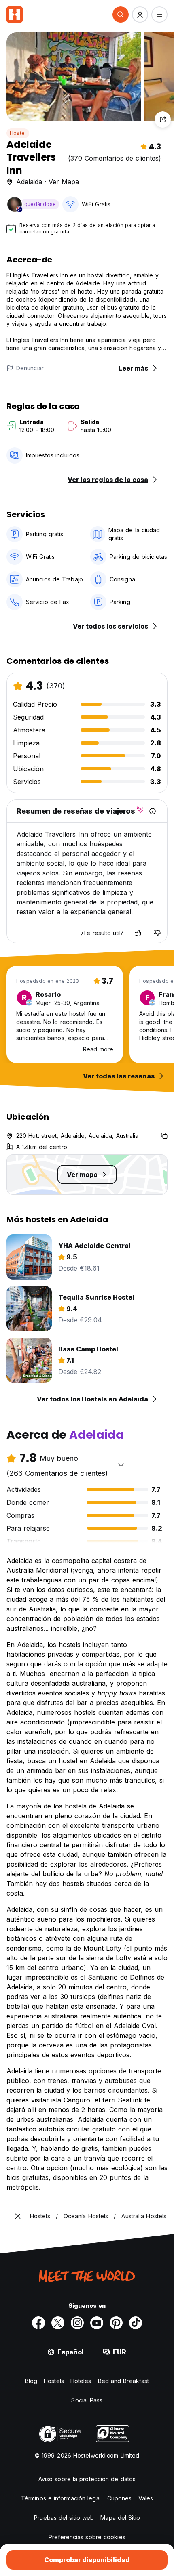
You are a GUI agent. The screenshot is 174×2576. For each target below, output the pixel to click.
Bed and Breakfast (124, 2381)
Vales (146, 2498)
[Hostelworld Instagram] (77, 2323)
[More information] (153, 811)
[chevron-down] (121, 1465)
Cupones (120, 2498)
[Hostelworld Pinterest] (116, 2323)
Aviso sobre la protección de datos (87, 2479)
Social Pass (87, 2400)
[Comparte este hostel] (163, 120)
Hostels (54, 2381)
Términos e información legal (61, 2498)
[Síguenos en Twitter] (58, 2323)
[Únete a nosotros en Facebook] (38, 2323)
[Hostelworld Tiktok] (136, 2323)
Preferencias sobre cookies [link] (87, 2537)
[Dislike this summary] (157, 933)
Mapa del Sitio (120, 2518)
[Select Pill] (121, 15)
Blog (31, 2381)
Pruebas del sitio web (64, 2518)
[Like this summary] (138, 933)
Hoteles (81, 2381)
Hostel (18, 133)
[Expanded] (18, 2216)
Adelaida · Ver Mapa (48, 182)
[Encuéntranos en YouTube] (97, 2323)
